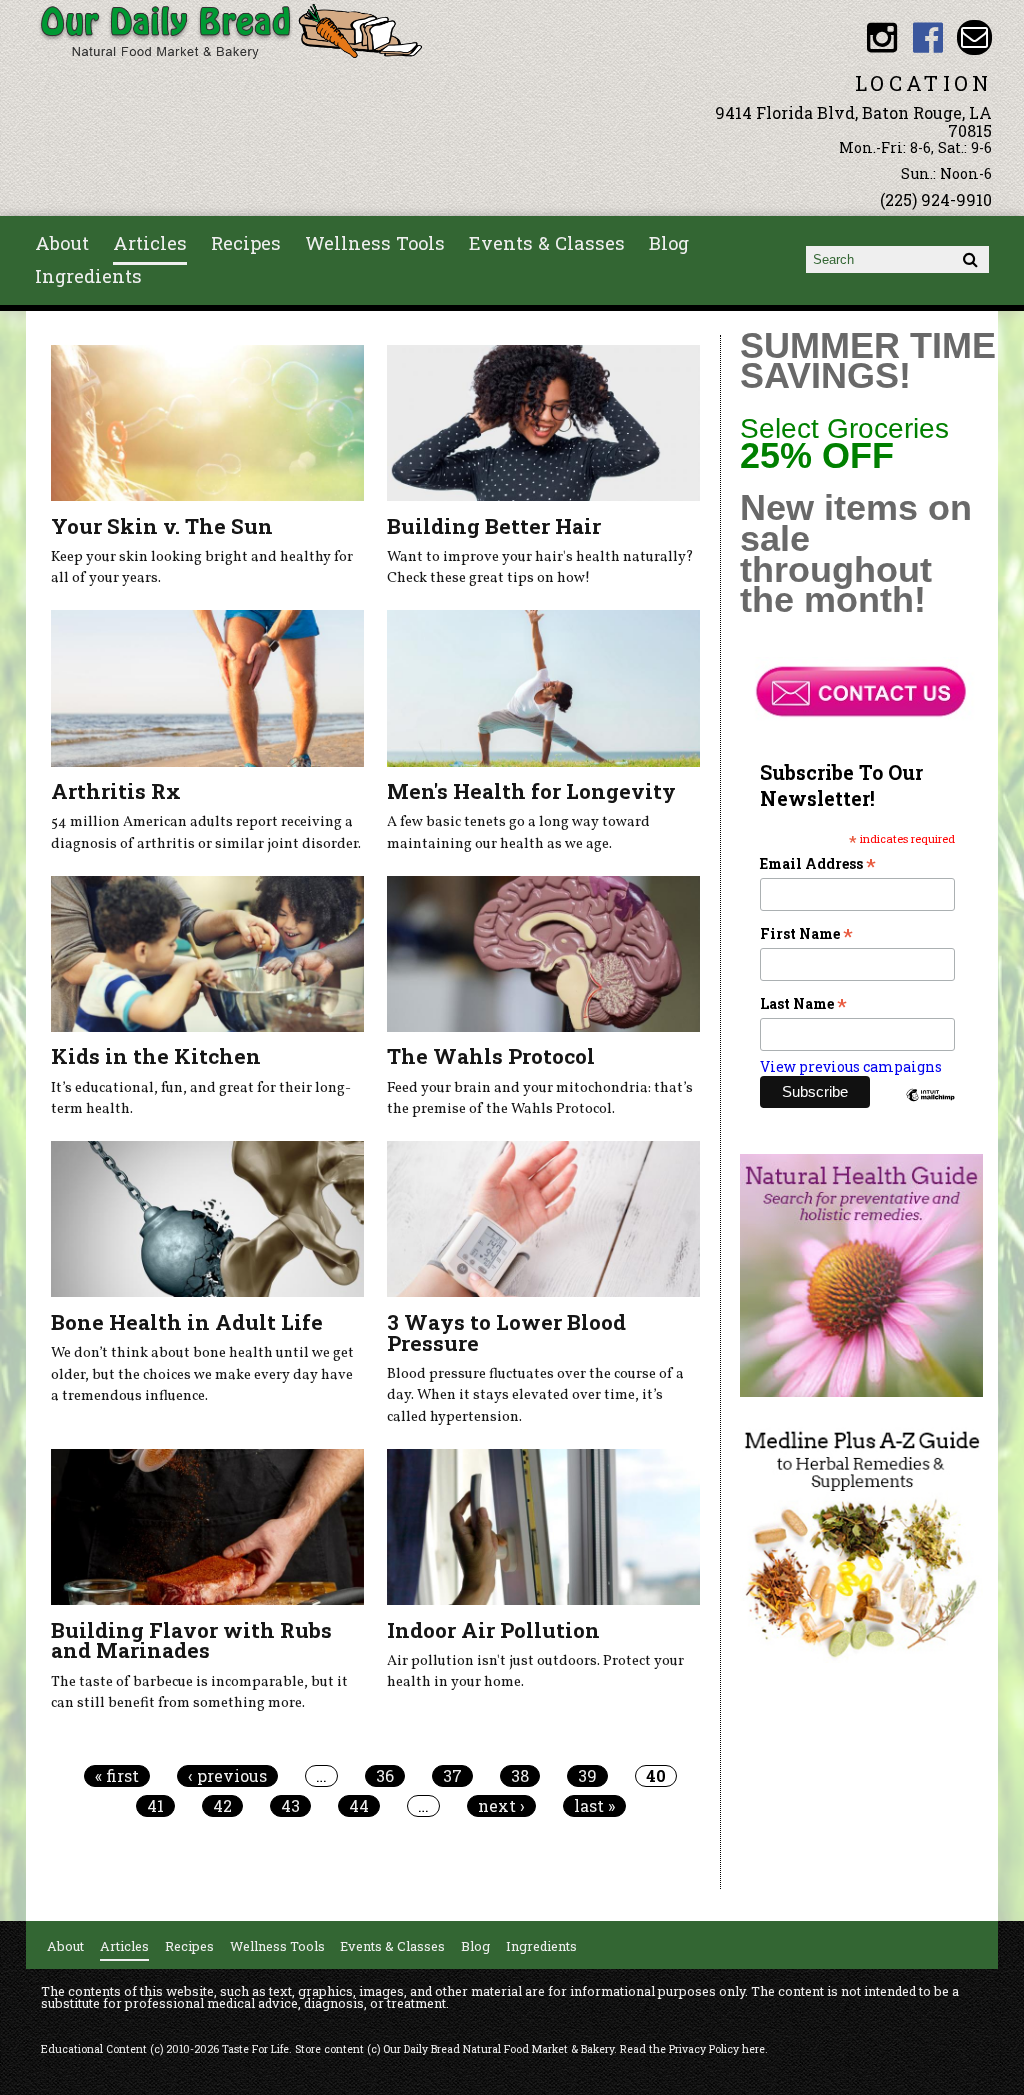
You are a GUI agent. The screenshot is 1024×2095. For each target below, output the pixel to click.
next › (501, 1806)
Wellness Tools (375, 243)
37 (452, 1776)
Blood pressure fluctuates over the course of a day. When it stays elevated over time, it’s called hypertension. (535, 1395)
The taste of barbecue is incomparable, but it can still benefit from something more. (199, 1693)
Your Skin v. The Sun (162, 526)
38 (520, 1776)
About (62, 243)
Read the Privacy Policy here (692, 2049)
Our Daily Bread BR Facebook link (928, 37)
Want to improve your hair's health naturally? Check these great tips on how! (540, 568)
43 (290, 1806)
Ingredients (88, 276)
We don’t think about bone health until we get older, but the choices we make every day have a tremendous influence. (202, 1374)
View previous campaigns (851, 1066)
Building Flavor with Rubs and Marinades (191, 1640)
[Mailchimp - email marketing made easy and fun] (930, 1098)
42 (222, 1806)
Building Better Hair (494, 526)
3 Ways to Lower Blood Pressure (506, 1332)
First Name (806, 933)
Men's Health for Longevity (531, 791)
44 (359, 1806)
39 (587, 1776)
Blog (669, 243)
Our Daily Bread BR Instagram (882, 37)
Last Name (803, 1003)
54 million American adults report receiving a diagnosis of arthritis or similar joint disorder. (206, 833)
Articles (150, 243)
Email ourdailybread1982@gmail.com (974, 37)
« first (117, 1776)
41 (155, 1806)
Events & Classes (547, 243)
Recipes (246, 243)
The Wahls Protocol (491, 1056)
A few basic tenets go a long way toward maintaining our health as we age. (518, 833)
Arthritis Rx (116, 791)
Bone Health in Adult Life (187, 1322)
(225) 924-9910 (936, 199)
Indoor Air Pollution (493, 1630)
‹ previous (227, 1776)
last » (594, 1806)
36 (385, 1776)
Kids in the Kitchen (156, 1056)
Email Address (818, 863)
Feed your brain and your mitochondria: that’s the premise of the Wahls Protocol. (540, 1099)
